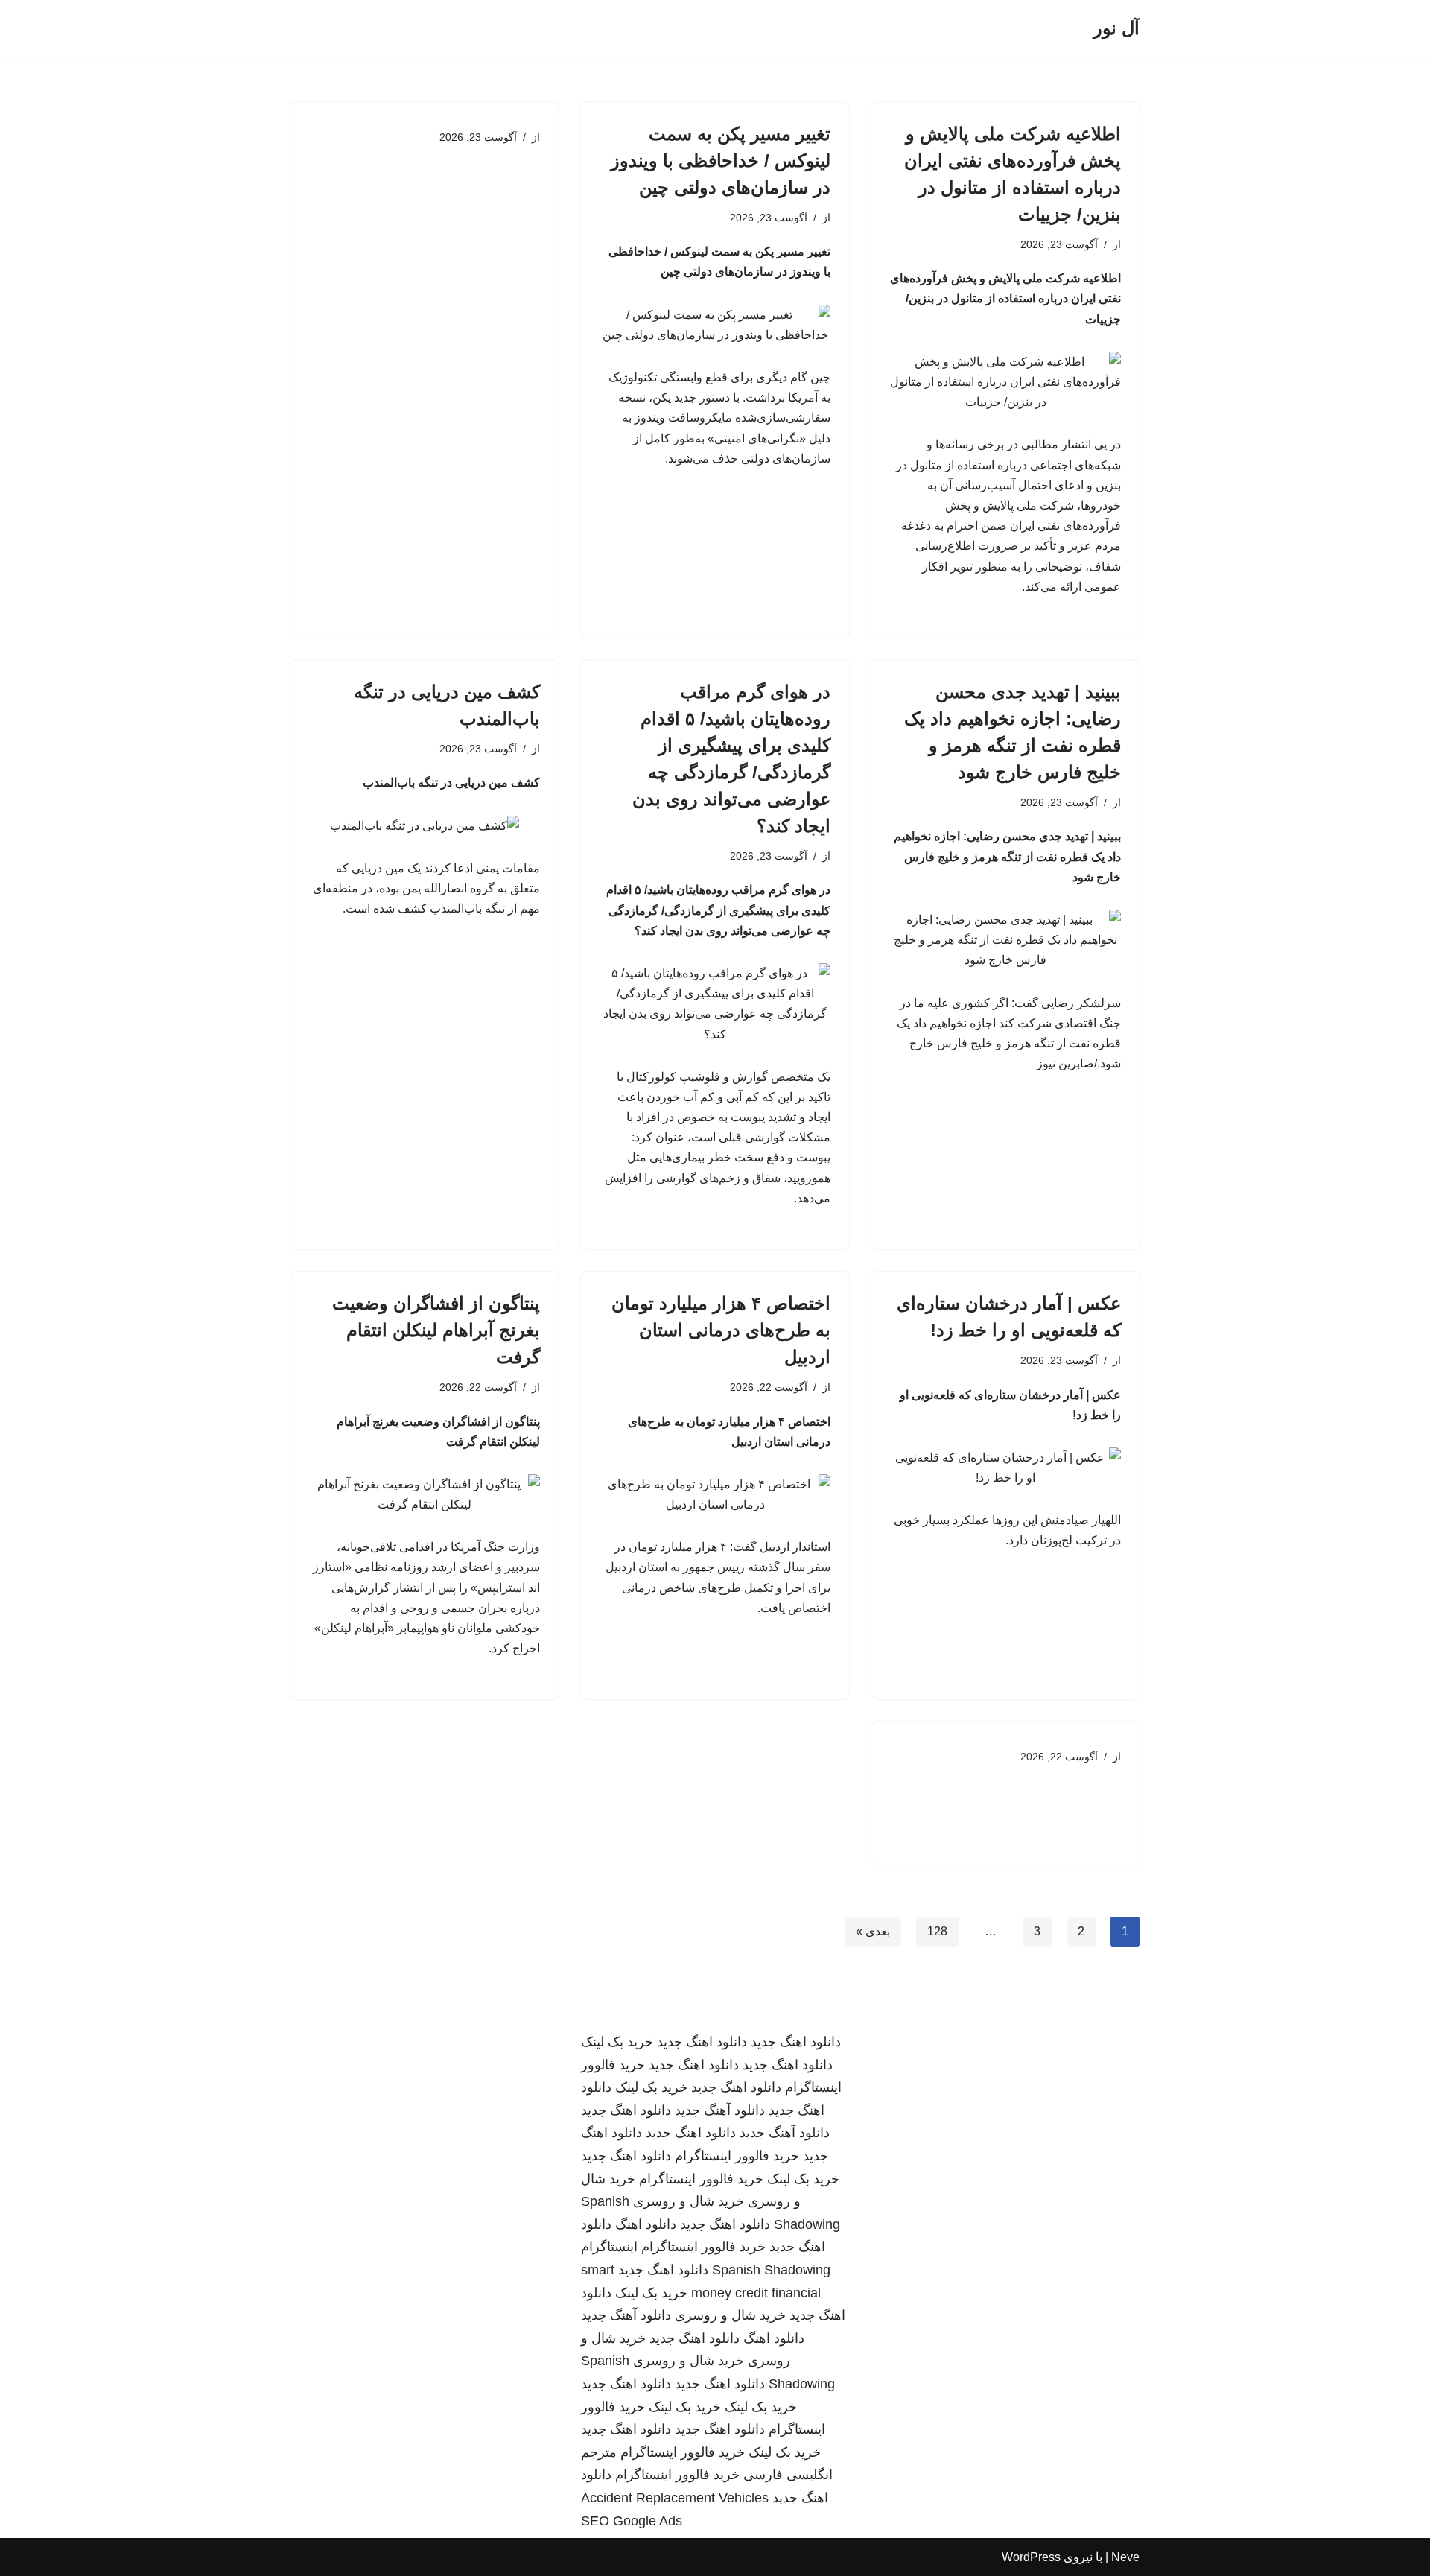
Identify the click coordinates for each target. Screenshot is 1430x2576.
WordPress (1031, 2557)
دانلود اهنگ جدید (796, 2042)
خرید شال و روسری (689, 2201)
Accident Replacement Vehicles (675, 2498)
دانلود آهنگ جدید (720, 2110)
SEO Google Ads (632, 2521)
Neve (1125, 2557)
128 (937, 1931)
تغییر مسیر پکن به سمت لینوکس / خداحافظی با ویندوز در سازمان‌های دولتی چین (721, 161)
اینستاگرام (609, 2247)
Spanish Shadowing (771, 2270)
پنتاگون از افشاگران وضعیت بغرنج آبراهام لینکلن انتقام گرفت (436, 1330)
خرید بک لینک (617, 2042)
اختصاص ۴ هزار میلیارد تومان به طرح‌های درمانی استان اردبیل (721, 1330)
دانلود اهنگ (646, 2224)
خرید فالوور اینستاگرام (737, 2156)
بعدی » (873, 1931)
